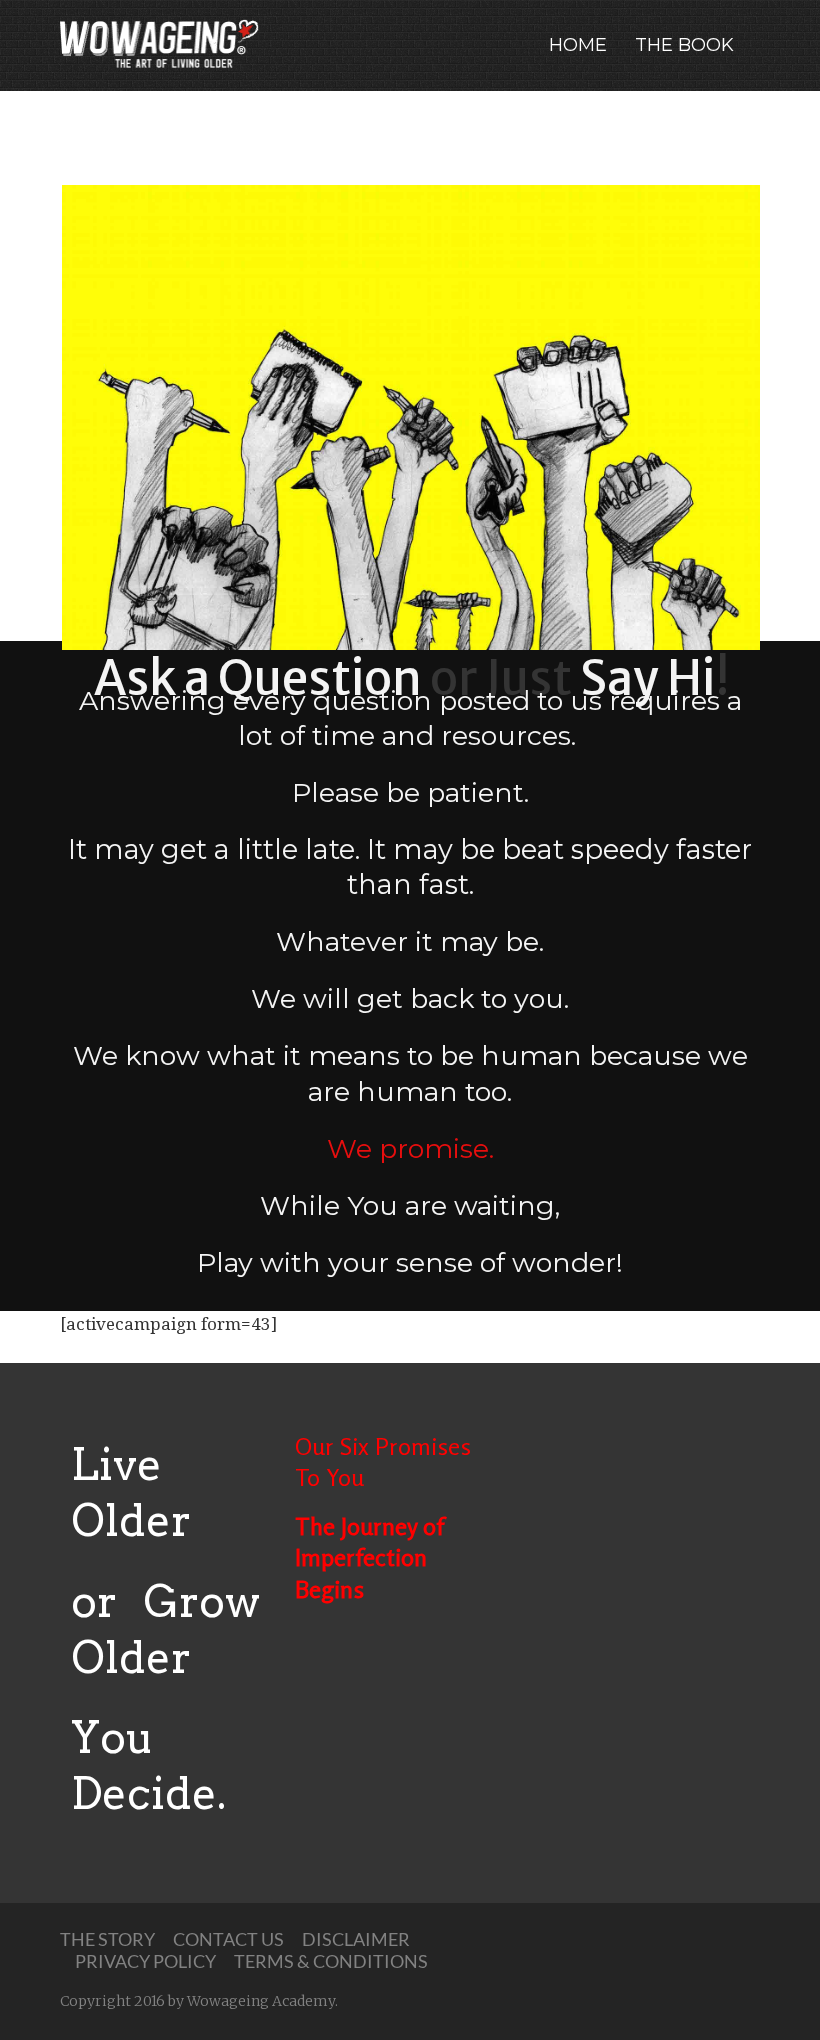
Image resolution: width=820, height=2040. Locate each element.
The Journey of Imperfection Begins (369, 1557)
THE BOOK (684, 45)
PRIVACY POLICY (145, 1961)
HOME (578, 45)
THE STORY (107, 1939)
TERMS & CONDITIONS (331, 1961)
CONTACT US (228, 1939)
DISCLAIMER (356, 1939)
